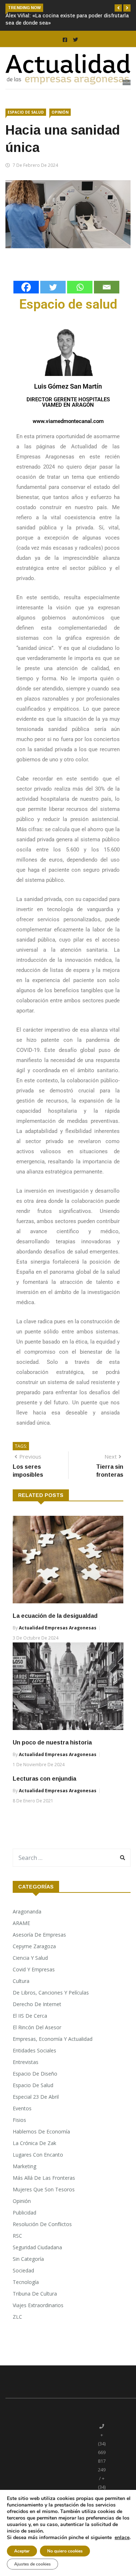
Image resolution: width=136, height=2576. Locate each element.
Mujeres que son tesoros (44, 2189)
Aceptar (22, 2551)
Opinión (60, 112)
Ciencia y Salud (30, 1958)
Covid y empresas (34, 1969)
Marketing (24, 2166)
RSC (17, 2236)
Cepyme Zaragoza (34, 1946)
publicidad (24, 2213)
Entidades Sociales (34, 2050)
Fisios (19, 2120)
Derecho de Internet (37, 2004)
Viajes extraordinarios (38, 2305)
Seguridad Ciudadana (37, 2247)
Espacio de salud (26, 112)
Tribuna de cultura (35, 2294)
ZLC (17, 2317)
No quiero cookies (65, 2551)
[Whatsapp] (80, 287)
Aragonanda (27, 1911)
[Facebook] (26, 287)
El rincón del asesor (37, 2027)
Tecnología (26, 2282)
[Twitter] (53, 287)
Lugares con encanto (38, 2155)
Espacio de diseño (35, 2074)
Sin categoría (28, 2259)
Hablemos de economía (41, 2131)
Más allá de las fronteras (44, 2178)
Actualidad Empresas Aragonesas (58, 1628)
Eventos (22, 2108)
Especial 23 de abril (36, 2097)
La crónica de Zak (34, 2143)
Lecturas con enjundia (44, 1779)
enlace (122, 2538)
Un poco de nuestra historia (52, 1742)
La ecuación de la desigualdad (55, 1616)
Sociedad (23, 2270)
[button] (118, 8)
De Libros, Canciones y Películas (51, 1993)
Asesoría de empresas (39, 1935)
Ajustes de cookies (32, 2564)
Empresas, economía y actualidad (53, 2039)
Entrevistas (26, 2062)
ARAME (21, 1923)
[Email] (107, 287)
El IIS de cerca (30, 2016)
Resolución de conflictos (42, 2224)
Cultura (21, 1981)
